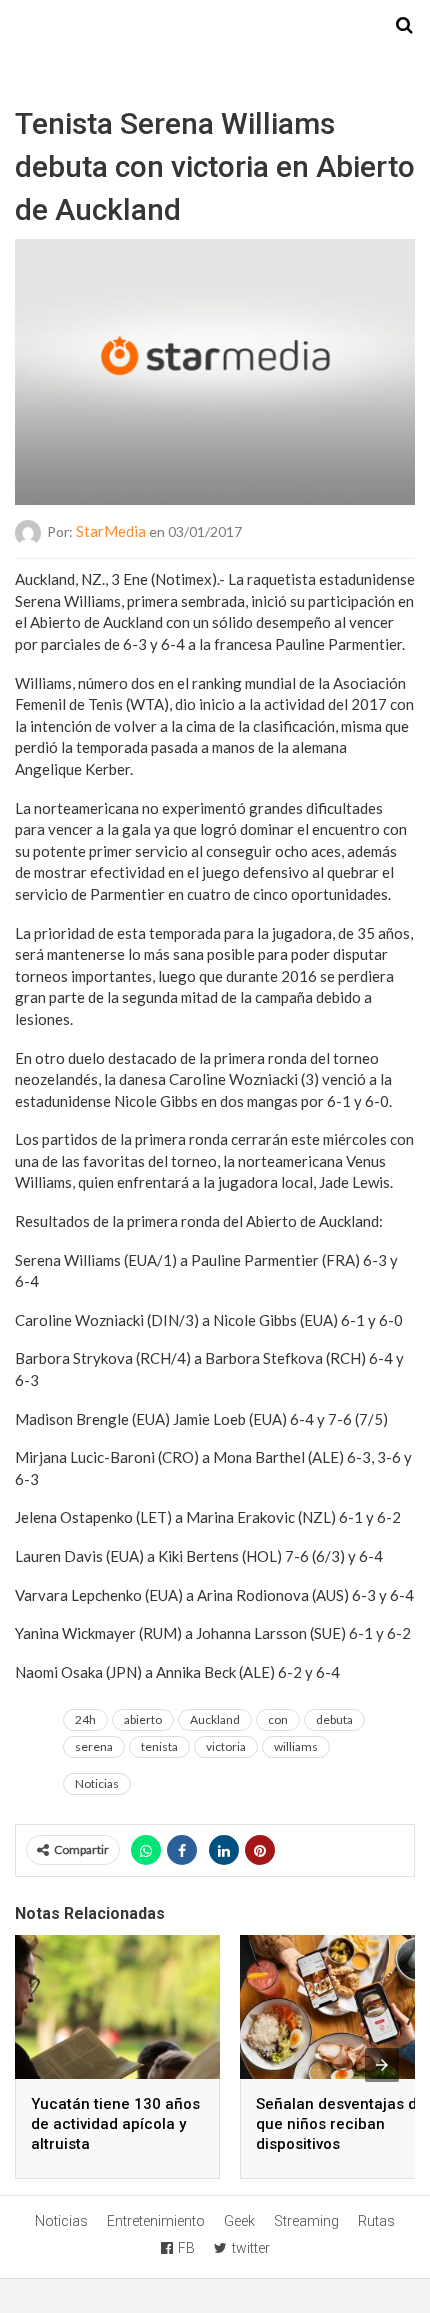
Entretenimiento (156, 2221)
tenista (159, 1746)
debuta (334, 1719)
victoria (226, 1746)
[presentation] (382, 2065)
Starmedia (215, 26)
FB (186, 2248)
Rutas (376, 2221)
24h (85, 1719)
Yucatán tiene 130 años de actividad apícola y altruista (115, 2124)
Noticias (97, 1783)
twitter (251, 2248)
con (278, 1719)
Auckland (215, 1719)
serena (94, 1746)
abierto (143, 1719)
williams (296, 1746)
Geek (239, 2221)
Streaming (306, 2221)
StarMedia (111, 531)
